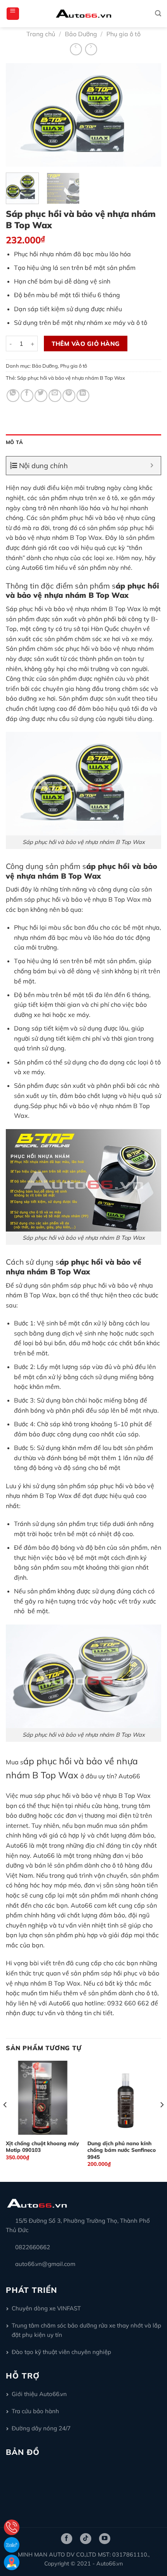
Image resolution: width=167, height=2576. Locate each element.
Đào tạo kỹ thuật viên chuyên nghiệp (61, 2352)
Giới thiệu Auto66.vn (39, 2394)
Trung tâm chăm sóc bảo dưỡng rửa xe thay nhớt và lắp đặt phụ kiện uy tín (86, 2330)
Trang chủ (41, 34)
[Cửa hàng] (12, 2562)
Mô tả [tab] (14, 442)
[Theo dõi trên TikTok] (86, 2539)
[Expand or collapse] (152, 466)
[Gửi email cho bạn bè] (55, 396)
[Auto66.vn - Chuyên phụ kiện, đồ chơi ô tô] (84, 14)
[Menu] (13, 14)
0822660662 (33, 2247)
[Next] (148, 115)
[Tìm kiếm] (158, 13)
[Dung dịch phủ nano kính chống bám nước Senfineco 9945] (124, 2098)
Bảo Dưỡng (81, 34)
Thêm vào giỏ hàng (86, 344)
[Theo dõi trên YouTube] (105, 2539)
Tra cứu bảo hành (35, 2411)
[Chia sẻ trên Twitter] (41, 396)
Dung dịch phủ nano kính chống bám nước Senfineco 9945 (122, 2150)
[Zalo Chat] (12, 2545)
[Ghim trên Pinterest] (69, 396)
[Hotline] (12, 2527)
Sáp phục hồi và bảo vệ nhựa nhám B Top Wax (71, 378)
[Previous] (19, 115)
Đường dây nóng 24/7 (41, 2428)
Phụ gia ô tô (124, 34)
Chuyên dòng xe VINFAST (46, 2308)
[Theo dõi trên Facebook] (67, 2539)
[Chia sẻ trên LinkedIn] (83, 396)
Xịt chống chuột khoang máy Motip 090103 (42, 2147)
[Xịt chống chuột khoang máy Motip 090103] (43, 2098)
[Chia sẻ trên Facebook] (27, 396)
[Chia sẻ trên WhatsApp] (13, 396)
